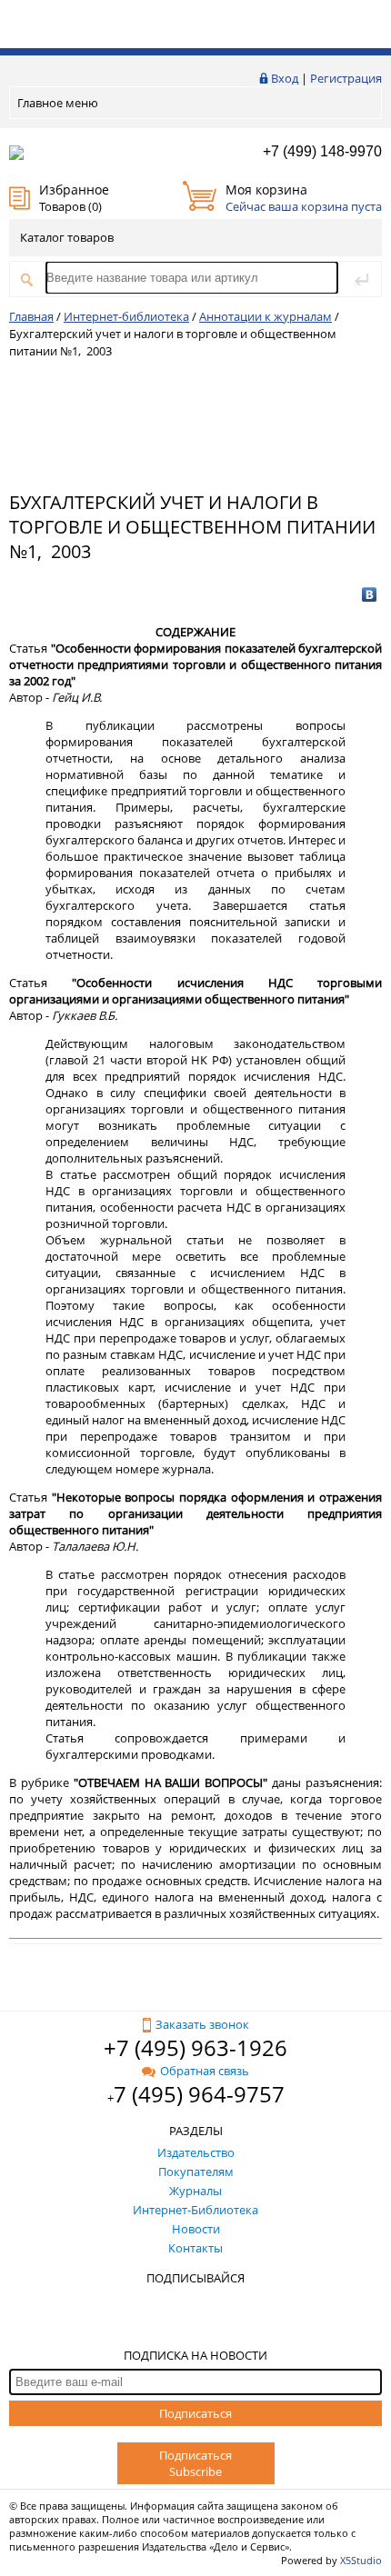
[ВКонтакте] (370, 594)
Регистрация (346, 78)
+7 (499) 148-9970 (322, 151)
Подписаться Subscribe (195, 2463)
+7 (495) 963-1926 (195, 2047)
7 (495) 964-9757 (199, 2094)
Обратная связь (205, 2071)
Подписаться (195, 2413)
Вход (285, 78)
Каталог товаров (67, 237)
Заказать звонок (202, 2024)
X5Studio (361, 2560)
